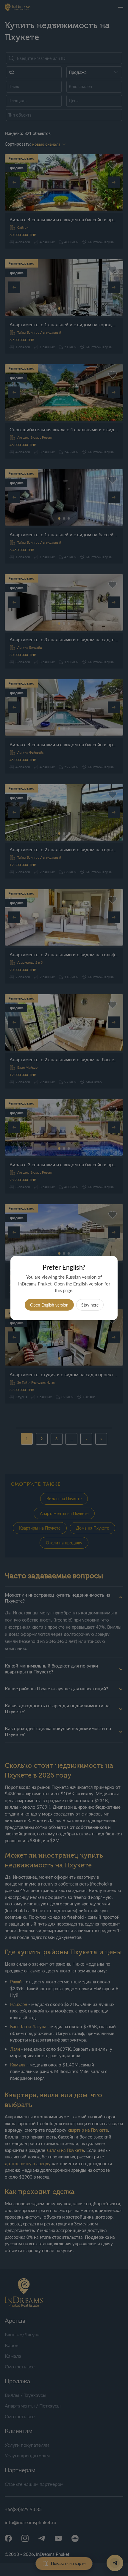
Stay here (90, 1305)
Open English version (49, 1305)
